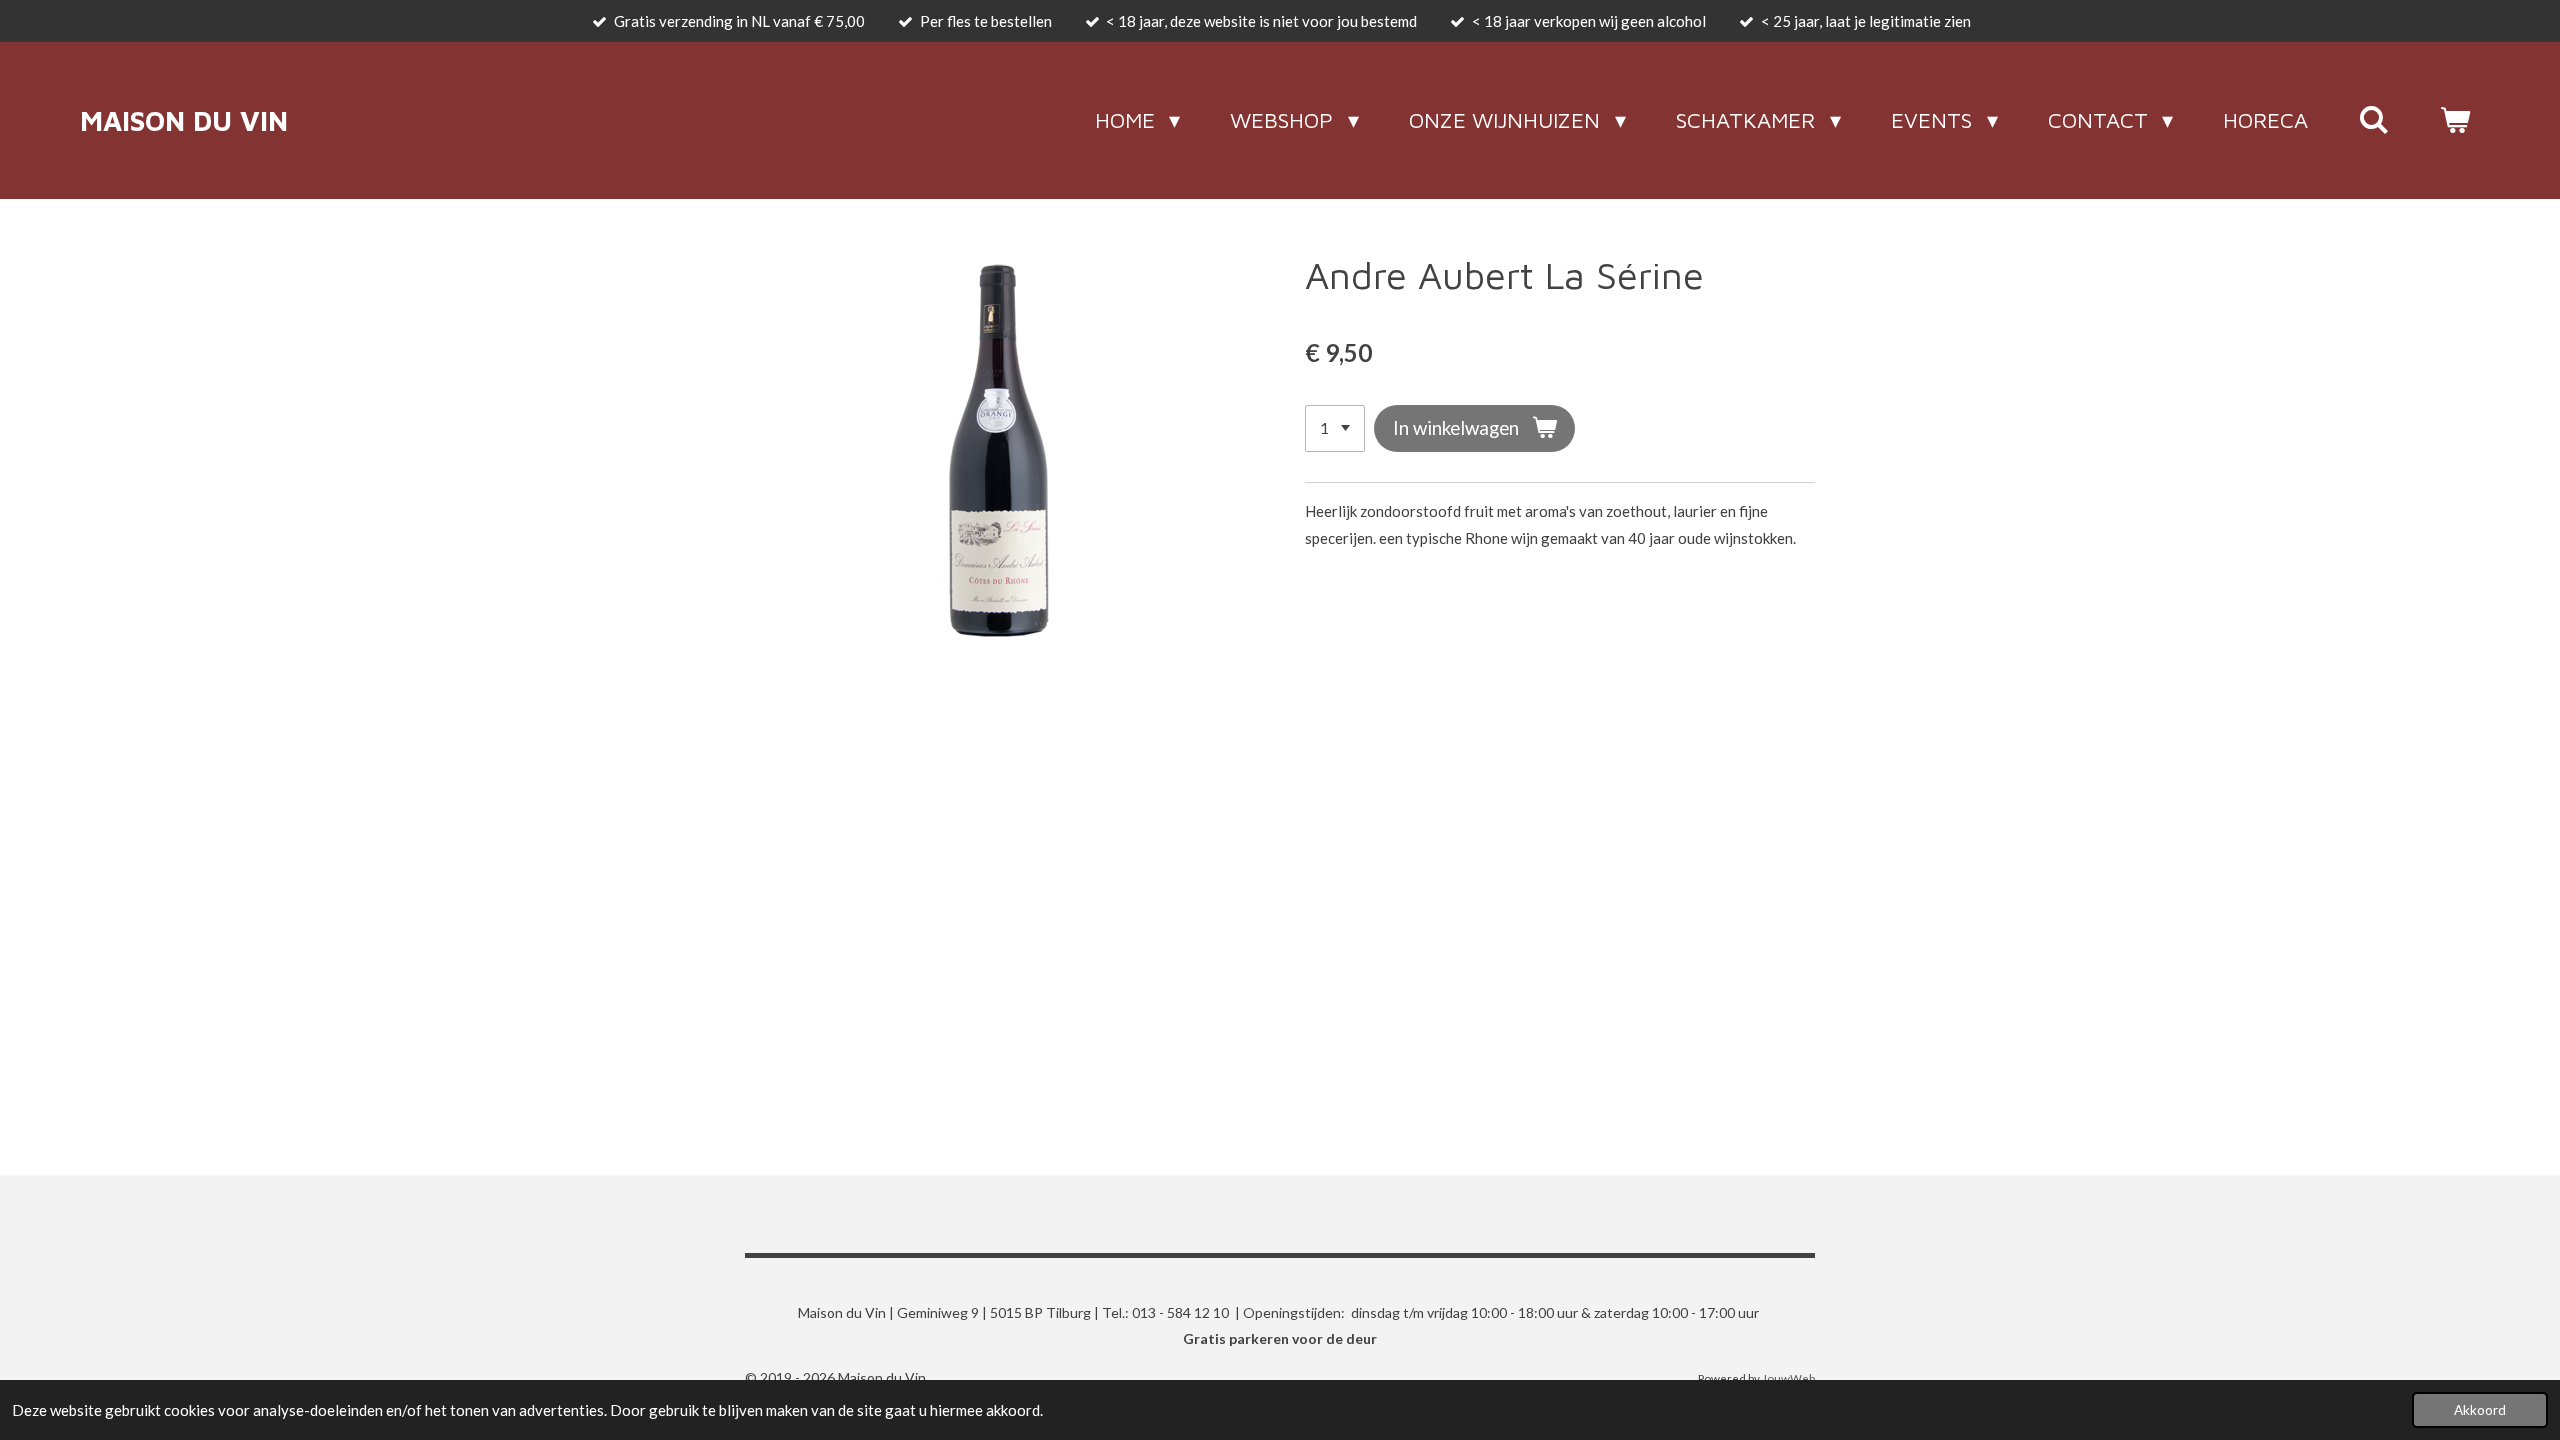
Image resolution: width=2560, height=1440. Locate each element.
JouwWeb (1788, 1378)
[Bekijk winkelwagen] (2454, 120)
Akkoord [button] (2480, 1410)
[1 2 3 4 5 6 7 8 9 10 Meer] (1335, 428)
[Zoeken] (2373, 120)
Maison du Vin (184, 120)
